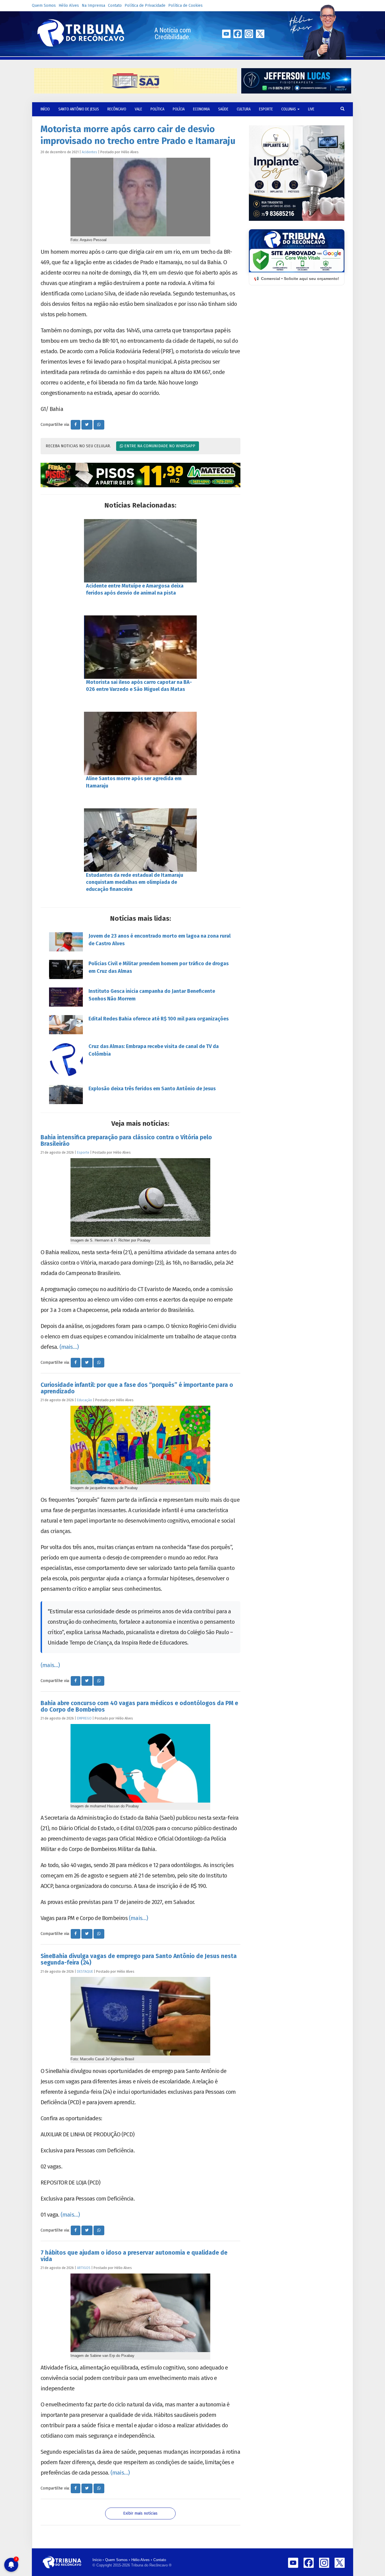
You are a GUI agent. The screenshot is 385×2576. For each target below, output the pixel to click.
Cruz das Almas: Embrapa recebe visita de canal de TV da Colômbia (154, 1050)
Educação (85, 1400)
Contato (115, 5)
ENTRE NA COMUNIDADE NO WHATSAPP (159, 446)
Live (311, 109)
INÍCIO (45, 109)
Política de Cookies (185, 5)
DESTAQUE (85, 1971)
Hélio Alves (69, 5)
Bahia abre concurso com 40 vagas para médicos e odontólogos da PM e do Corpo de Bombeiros (139, 1706)
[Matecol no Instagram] (140, 475)
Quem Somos (44, 5)
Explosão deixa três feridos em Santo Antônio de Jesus (152, 1089)
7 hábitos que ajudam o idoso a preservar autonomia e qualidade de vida (134, 2256)
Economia (201, 109)
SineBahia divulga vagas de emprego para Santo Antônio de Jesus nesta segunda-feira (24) (139, 1959)
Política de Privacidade (145, 5)
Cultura (244, 109)
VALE (138, 109)
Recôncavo (117, 109)
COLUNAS (289, 109)
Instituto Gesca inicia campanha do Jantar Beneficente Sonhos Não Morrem (152, 995)
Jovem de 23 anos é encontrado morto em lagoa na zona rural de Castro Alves (160, 940)
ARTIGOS (84, 2268)
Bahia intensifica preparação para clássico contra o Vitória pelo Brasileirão (126, 1141)
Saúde (223, 109)
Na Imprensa (93, 5)
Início (97, 2560)
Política (157, 109)
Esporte (266, 109)
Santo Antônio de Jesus (79, 109)
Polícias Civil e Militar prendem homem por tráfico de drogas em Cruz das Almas (159, 967)
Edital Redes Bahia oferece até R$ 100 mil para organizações (159, 1019)
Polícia (179, 109)
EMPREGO (84, 1718)
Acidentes (89, 152)
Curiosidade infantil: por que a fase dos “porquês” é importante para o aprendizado (137, 1388)
